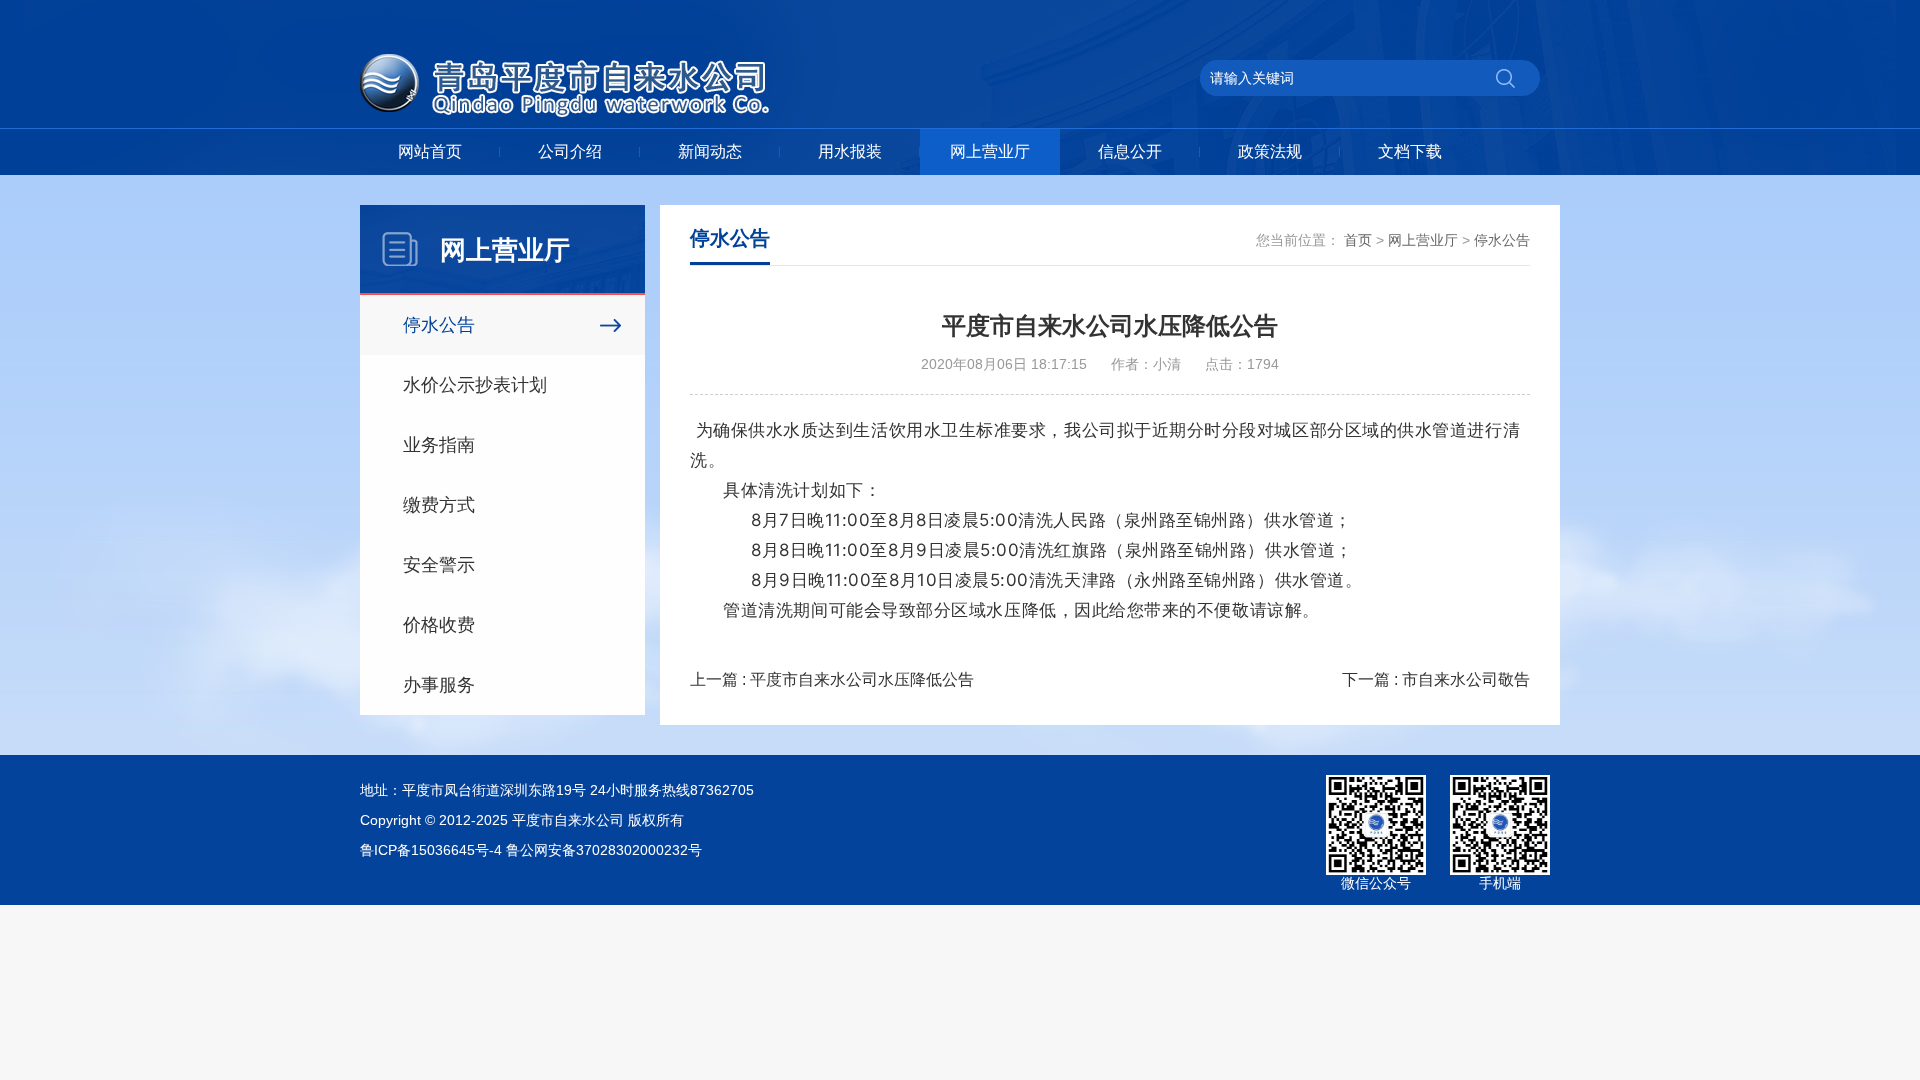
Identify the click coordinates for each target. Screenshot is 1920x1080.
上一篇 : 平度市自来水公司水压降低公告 (832, 679)
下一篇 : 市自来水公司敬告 (1436, 679)
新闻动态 (710, 151)
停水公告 (439, 325)
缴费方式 (439, 505)
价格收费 (439, 625)
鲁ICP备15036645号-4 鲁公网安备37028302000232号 (531, 850)
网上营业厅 (990, 151)
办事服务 (439, 685)
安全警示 (439, 565)
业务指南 (439, 445)
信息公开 (1130, 151)
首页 (1358, 240)
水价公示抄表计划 (475, 385)
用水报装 (850, 151)
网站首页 (430, 151)
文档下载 (1410, 151)
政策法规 (1270, 151)
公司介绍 (570, 151)
